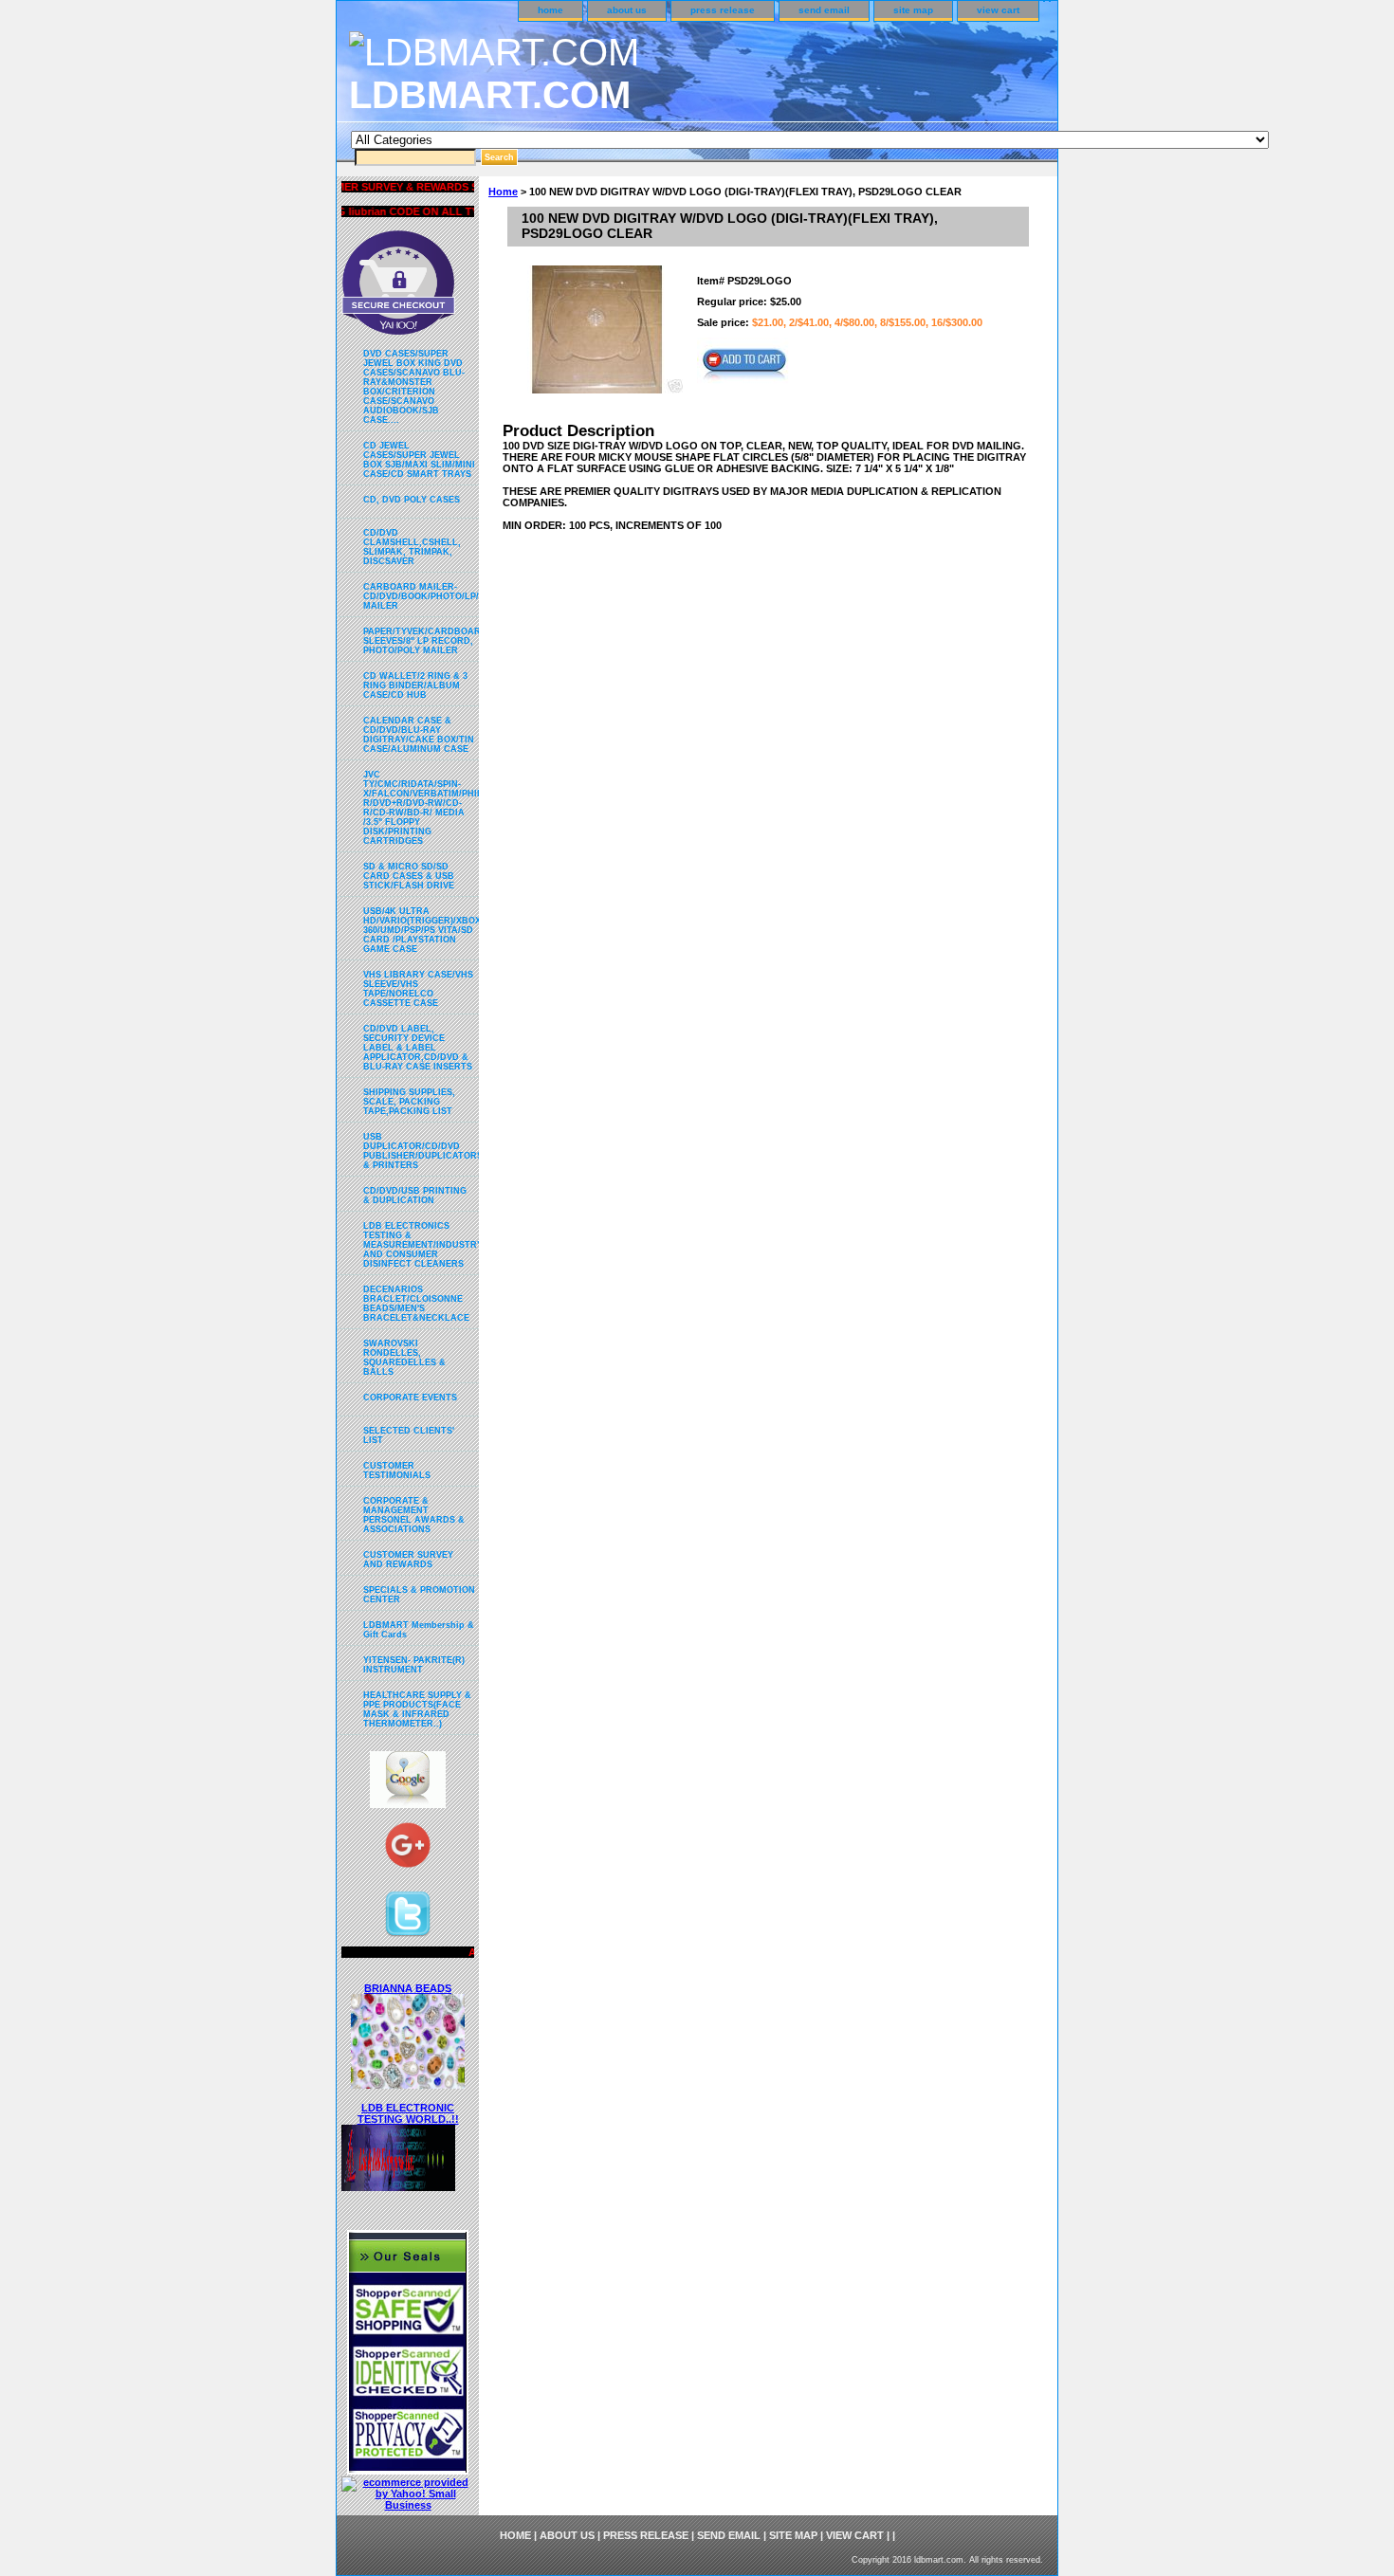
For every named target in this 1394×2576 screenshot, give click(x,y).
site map (913, 10)
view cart (998, 10)
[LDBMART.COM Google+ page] (408, 1850)
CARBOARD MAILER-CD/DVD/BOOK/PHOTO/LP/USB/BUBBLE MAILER (421, 596)
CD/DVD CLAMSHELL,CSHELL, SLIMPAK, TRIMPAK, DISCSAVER (412, 547)
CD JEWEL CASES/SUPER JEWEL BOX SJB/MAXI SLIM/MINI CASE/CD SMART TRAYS (419, 460)
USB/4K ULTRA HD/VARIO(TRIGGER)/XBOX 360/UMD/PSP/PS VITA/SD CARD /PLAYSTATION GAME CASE (421, 930)
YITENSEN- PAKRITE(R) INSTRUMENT (414, 1665)
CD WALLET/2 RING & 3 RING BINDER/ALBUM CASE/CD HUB (415, 685)
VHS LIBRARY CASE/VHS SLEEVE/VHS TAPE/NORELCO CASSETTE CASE (418, 989)
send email (824, 10)
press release (723, 10)
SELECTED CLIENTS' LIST (409, 1435)
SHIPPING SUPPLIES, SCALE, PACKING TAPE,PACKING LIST (409, 1102)
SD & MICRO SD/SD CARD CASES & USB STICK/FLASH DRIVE (409, 876)
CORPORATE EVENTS (410, 1398)
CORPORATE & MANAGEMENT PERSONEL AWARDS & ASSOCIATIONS (414, 1515)
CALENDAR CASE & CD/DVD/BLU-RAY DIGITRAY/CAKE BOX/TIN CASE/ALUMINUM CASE (419, 735)
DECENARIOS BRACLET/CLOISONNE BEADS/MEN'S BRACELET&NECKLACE (416, 1304)
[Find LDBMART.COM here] (408, 1804)
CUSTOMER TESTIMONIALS (397, 1471)
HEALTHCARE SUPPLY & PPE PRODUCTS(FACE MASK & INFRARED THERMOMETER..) (417, 1709)
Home (503, 192)
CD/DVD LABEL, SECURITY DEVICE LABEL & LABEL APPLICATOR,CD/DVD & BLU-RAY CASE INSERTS (418, 1048)
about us (627, 10)
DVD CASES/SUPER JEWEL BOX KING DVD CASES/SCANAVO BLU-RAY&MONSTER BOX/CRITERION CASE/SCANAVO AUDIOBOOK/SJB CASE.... (414, 387)
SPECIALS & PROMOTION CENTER (419, 1595)
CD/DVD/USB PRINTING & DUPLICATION (415, 1196)
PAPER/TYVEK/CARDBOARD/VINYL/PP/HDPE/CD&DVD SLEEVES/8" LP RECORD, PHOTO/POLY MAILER (421, 641)
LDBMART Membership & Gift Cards (419, 1630)
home (550, 10)
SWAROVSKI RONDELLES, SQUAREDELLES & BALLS (404, 1358)
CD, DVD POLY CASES (412, 500)
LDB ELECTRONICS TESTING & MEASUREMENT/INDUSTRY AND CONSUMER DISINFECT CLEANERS (421, 1245)
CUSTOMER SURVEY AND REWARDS (408, 1560)
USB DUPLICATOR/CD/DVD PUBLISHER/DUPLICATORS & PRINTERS (421, 1151)
